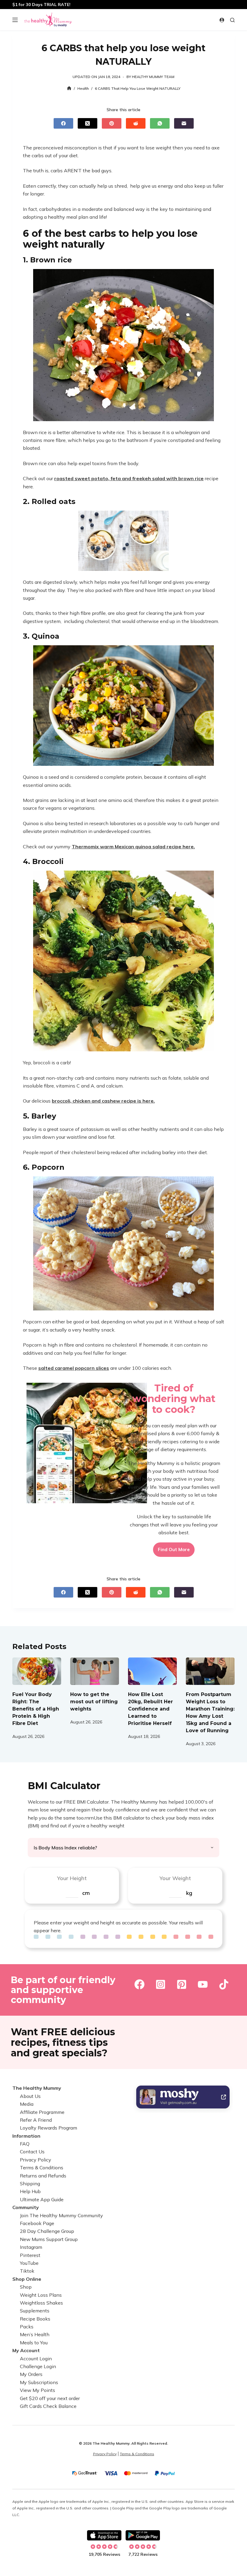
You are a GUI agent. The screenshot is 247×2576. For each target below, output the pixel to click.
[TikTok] (224, 1984)
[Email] (184, 123)
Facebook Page (37, 2223)
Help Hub (30, 2191)
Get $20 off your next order (50, 2398)
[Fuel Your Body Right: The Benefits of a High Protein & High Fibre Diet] (37, 1671)
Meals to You (34, 2343)
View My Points (38, 2390)
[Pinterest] (112, 123)
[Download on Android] (143, 2535)
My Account (26, 2350)
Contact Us (32, 2152)
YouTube (29, 2263)
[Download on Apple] (104, 2535)
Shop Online (27, 2279)
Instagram (31, 2247)
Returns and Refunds (43, 2176)
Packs (27, 2327)
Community (26, 2207)
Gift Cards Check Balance (48, 2406)
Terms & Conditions (42, 2168)
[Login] (222, 20)
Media (27, 2104)
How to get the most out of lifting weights (94, 1702)
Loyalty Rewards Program (48, 2128)
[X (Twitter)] (88, 123)
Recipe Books (35, 2319)
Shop (26, 2287)
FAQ (25, 2144)
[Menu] (15, 20)
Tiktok (27, 2271)
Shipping (30, 2183)
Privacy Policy (36, 2160)
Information (26, 2136)
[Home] (69, 88)
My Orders (31, 2374)
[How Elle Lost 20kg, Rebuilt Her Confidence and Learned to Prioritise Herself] (152, 1671)
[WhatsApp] (160, 123)
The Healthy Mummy (37, 2088)
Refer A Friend (36, 2120)
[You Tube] (203, 1984)
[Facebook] (63, 123)
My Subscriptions (39, 2382)
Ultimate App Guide (42, 2199)
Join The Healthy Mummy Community (61, 2215)
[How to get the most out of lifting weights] (95, 1671)
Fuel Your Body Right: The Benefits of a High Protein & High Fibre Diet (36, 1709)
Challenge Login (38, 2366)
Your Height (72, 1878)
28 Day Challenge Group (47, 2231)
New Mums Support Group (49, 2239)
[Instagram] (161, 1984)
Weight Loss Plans (41, 2295)
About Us (30, 2096)
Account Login (36, 2358)
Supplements (35, 2311)
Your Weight (175, 1878)
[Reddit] (136, 123)
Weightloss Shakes (41, 2303)
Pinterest (30, 2255)
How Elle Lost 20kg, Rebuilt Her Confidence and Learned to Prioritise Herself (150, 1709)
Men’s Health (35, 2334)
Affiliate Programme (42, 2112)
